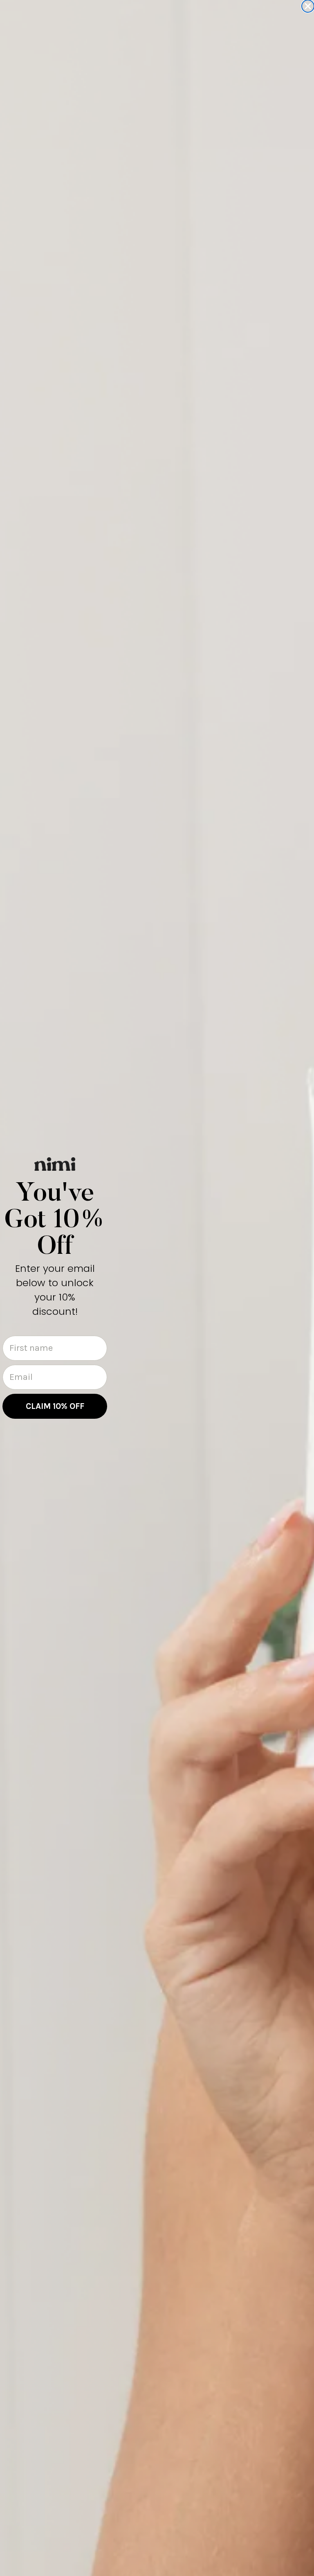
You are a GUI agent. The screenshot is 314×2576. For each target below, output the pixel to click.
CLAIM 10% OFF (55, 1406)
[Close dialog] (308, 6)
